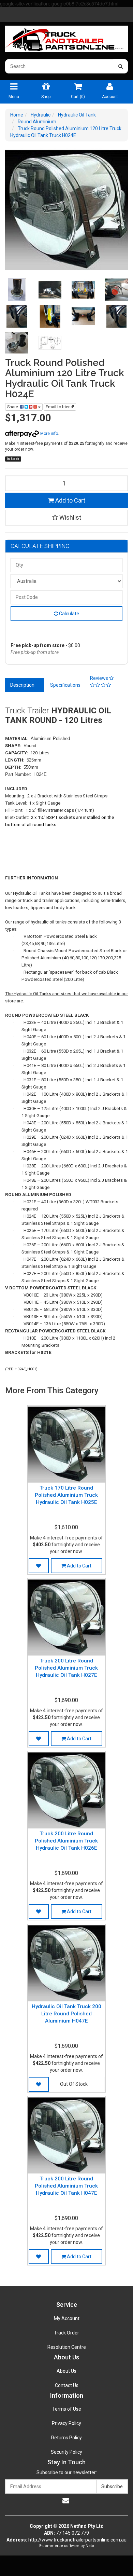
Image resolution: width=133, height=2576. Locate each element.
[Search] (121, 66)
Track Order (66, 2333)
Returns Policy (66, 2438)
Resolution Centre (67, 2347)
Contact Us (67, 2385)
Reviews (100, 678)
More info (49, 434)
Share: (14, 407)
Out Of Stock (74, 2084)
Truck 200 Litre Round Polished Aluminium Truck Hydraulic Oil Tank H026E (66, 1841)
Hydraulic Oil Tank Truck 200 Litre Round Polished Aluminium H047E (66, 2014)
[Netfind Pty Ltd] (66, 37)
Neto (90, 2546)
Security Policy (66, 2452)
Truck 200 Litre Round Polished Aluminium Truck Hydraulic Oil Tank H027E (66, 1668)
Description (22, 685)
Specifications (65, 685)
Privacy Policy (66, 2423)
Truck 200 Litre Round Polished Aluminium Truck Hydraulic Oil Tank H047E (66, 2186)
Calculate (69, 614)
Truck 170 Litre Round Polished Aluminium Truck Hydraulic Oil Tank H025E (66, 1495)
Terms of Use (67, 2409)
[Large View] (17, 290)
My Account (67, 2318)
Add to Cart (70, 500)
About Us (66, 2371)
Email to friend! (60, 407)
